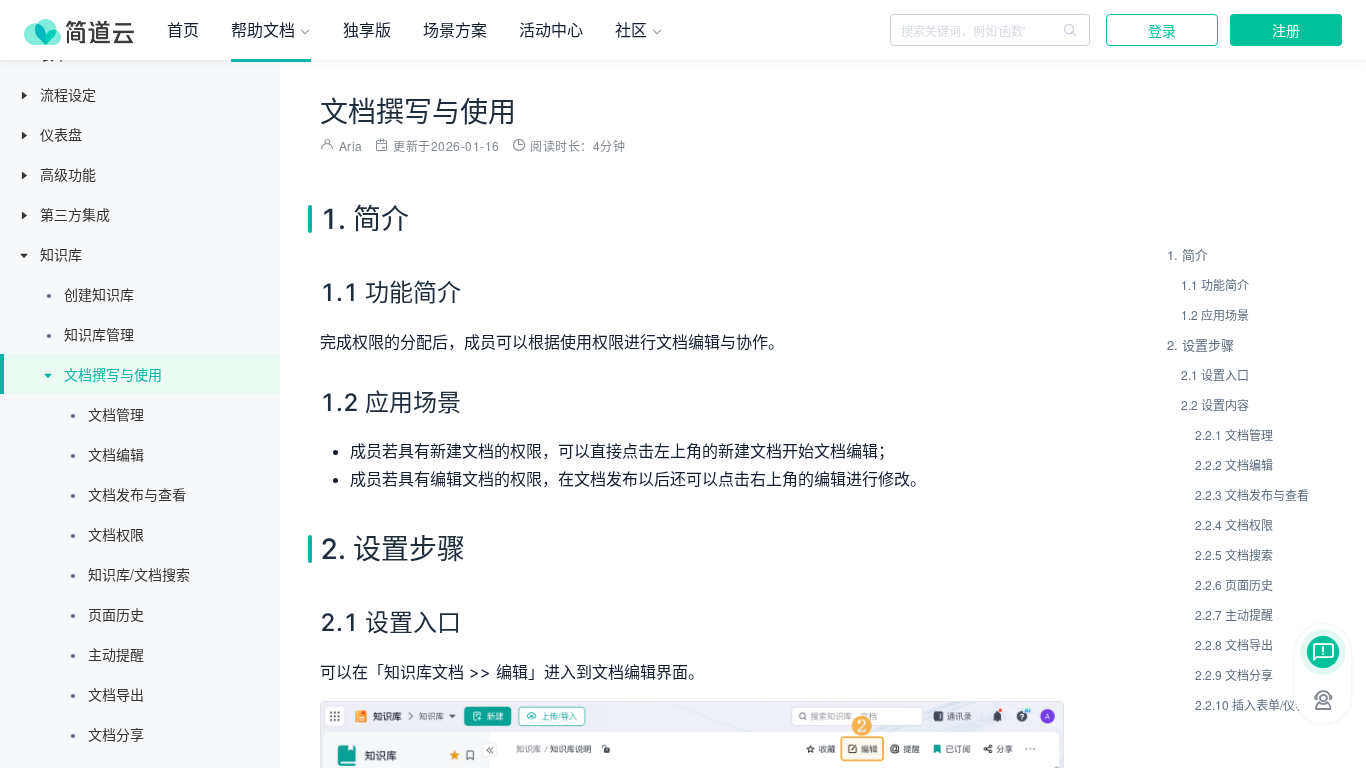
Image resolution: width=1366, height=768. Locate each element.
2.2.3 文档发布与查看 (1252, 494)
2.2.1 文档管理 (1234, 434)
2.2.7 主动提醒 (1234, 614)
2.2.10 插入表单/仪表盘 (1257, 704)
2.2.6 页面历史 (1234, 584)
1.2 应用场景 (1215, 314)
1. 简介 (1187, 254)
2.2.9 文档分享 (1234, 674)
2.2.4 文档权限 (1234, 524)
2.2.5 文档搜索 (1234, 554)
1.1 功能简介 (1215, 284)
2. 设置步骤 (1200, 344)
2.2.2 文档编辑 (1234, 464)
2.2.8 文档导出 (1234, 644)
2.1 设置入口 (1215, 374)
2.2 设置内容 (1215, 404)
